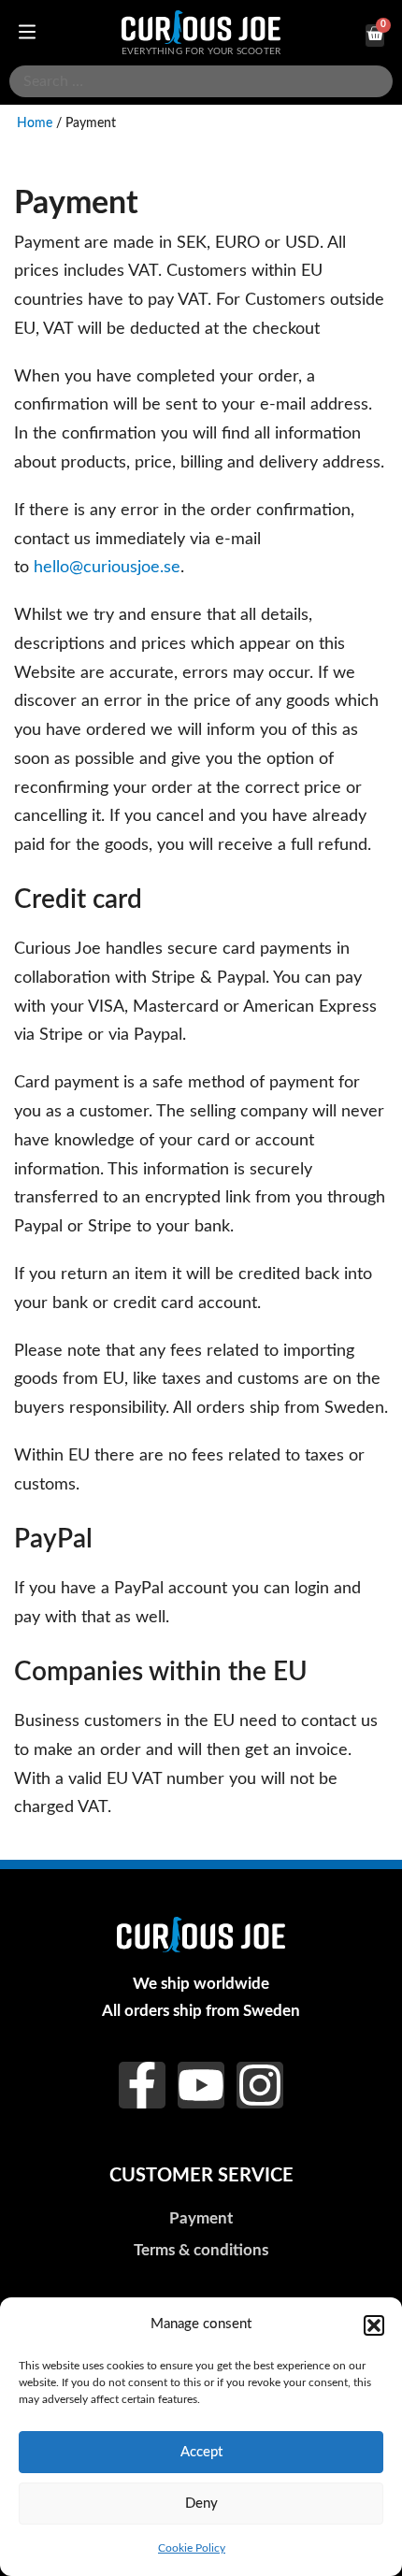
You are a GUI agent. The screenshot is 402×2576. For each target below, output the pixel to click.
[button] (374, 2325)
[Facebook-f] (142, 2085)
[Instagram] (260, 2085)
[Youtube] (201, 2085)
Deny (201, 2504)
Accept (201, 2452)
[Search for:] (201, 81)
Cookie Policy (192, 2548)
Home (35, 123)
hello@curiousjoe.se (107, 567)
